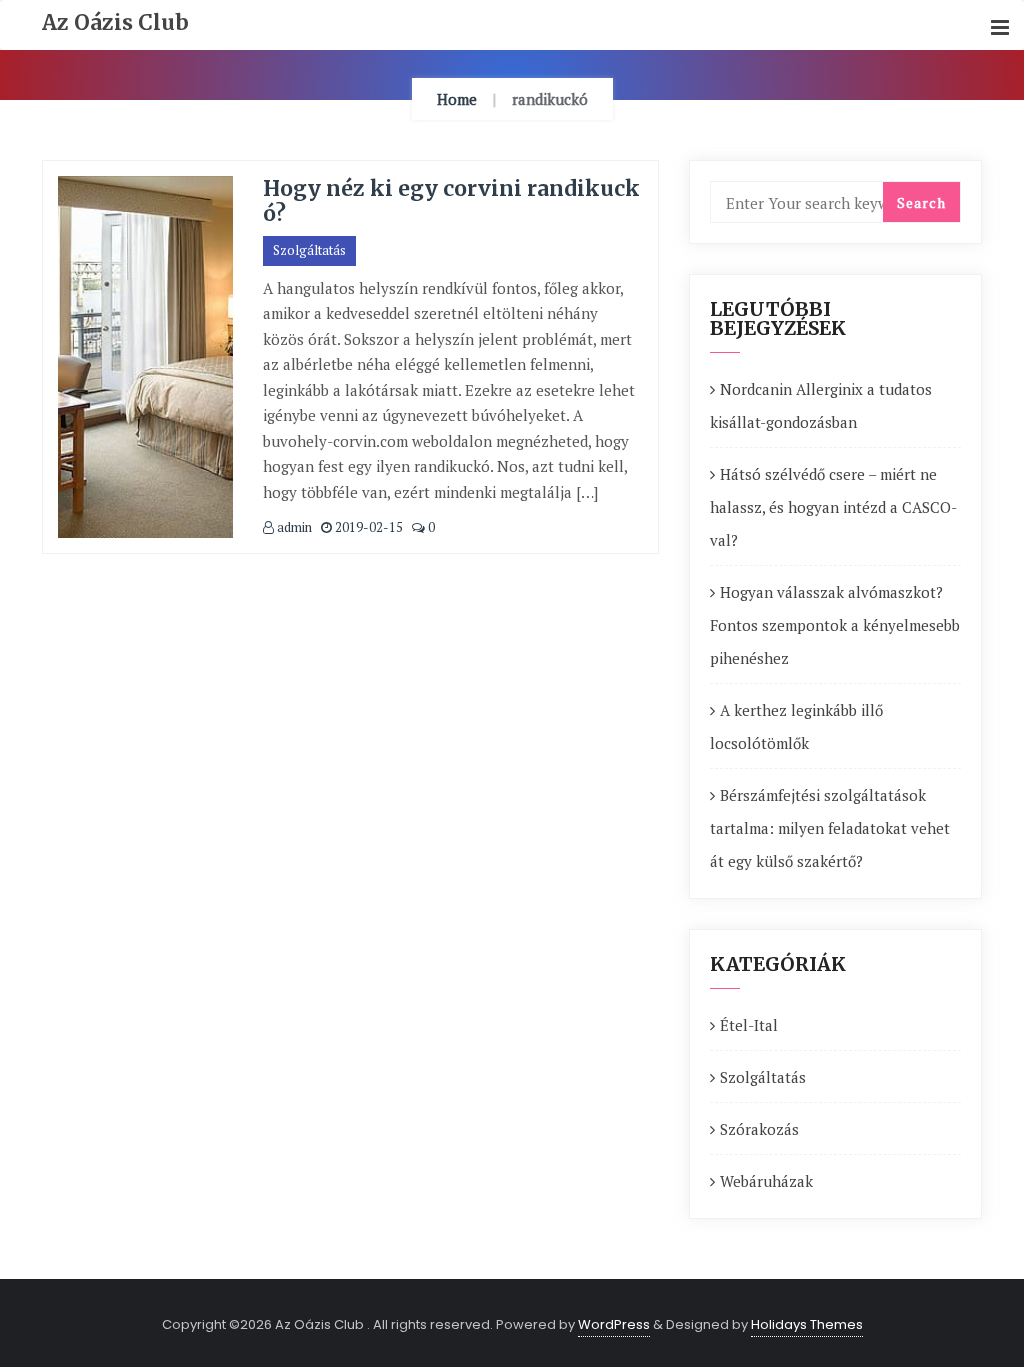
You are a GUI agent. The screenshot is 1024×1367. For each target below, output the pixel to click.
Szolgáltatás (309, 250)
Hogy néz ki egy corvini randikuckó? (451, 201)
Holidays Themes (807, 1324)
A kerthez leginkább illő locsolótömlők (796, 726)
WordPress (614, 1324)
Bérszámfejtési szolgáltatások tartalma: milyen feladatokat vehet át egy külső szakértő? (830, 828)
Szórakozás (759, 1129)
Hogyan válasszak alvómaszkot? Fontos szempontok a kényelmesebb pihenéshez (835, 625)
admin (293, 527)
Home (457, 99)
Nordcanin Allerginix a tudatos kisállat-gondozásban (821, 405)
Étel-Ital (749, 1025)
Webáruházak (766, 1181)
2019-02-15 (367, 527)
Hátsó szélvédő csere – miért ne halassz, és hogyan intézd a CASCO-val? (833, 507)
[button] (1000, 28)
